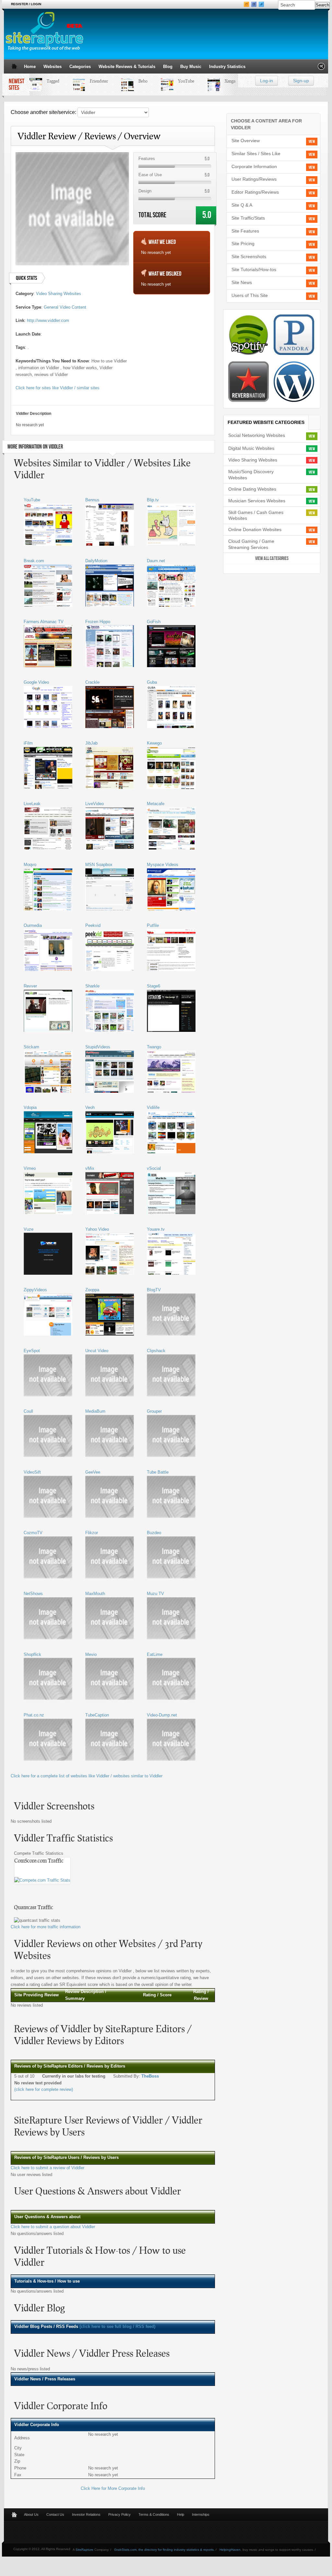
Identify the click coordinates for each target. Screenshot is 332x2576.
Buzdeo (154, 1533)
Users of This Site (250, 295)
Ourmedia (33, 925)
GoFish (154, 622)
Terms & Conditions (154, 2514)
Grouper (154, 1411)
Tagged (39, 81)
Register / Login (26, 4)
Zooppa (92, 1290)
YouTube (172, 81)
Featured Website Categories (266, 422)
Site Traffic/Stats (248, 218)
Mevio (91, 1654)
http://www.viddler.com (48, 320)
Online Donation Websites (255, 530)
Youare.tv (156, 1229)
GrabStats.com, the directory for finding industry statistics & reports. (164, 2550)
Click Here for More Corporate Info (113, 2488)
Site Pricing (243, 244)
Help (181, 2514)
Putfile (153, 925)
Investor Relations (86, 2514)
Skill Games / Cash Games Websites (256, 515)
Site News (242, 282)
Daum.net (156, 561)
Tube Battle (158, 1472)
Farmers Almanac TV (44, 622)
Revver (30, 986)
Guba (152, 682)
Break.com (34, 561)
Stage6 (154, 986)
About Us (31, 2514)
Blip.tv (153, 500)
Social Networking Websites (257, 435)
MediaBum (95, 1411)
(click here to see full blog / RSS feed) (117, 2326)
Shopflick (32, 1654)
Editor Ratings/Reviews (255, 192)
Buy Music (191, 67)
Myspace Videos (163, 865)
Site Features (245, 231)
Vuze (29, 1229)
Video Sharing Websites (59, 294)
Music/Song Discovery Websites (251, 475)
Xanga (216, 81)
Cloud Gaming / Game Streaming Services (251, 544)
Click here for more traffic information (46, 1927)
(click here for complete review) (44, 2089)
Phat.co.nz (34, 1715)
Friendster (85, 81)
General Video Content (65, 307)
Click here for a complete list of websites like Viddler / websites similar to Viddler (87, 1776)
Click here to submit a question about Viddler (53, 2227)
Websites (53, 67)
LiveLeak (32, 804)
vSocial (154, 1168)
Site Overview (246, 141)
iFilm (28, 743)
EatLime (155, 1654)
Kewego (154, 743)
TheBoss (150, 2076)
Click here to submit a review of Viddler (47, 2168)
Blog (168, 67)
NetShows (33, 1594)
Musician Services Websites (257, 501)
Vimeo (30, 1168)
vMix (90, 1168)
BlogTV (154, 1290)
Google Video (36, 682)
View (312, 142)
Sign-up (301, 81)
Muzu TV (155, 1594)
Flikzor (92, 1533)
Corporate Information (254, 166)
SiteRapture (84, 2550)
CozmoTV (33, 1533)
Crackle (92, 682)
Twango (154, 1047)
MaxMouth (95, 1594)
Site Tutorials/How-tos (254, 269)
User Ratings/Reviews (254, 179)
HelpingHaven (230, 2550)
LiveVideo (95, 804)
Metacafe (156, 804)
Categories (80, 67)
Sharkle (92, 986)
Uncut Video (97, 1351)
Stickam (31, 1047)
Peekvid (93, 925)
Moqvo (30, 865)
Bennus (92, 500)
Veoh (90, 1107)
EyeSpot (32, 1351)
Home (30, 67)
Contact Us (55, 2514)
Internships (201, 2514)
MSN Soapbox (99, 865)
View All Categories (272, 559)
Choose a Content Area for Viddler (266, 124)
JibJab (91, 743)
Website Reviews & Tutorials (127, 67)
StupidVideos (98, 1047)
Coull (28, 1411)
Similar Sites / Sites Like (256, 154)
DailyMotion (96, 561)
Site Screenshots (249, 256)
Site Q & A (242, 205)
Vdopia (30, 1107)
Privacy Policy (119, 2514)
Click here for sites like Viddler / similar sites (58, 388)
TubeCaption (97, 1715)
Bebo (129, 81)
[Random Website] (321, 68)
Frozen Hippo (98, 622)
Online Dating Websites (252, 489)
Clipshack (156, 1351)
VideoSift (32, 1472)
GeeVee (93, 1472)
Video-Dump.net (162, 1715)
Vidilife (153, 1107)
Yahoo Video (97, 1229)
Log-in (267, 81)
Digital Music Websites (251, 448)
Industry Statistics (227, 67)
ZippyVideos (35, 1290)
